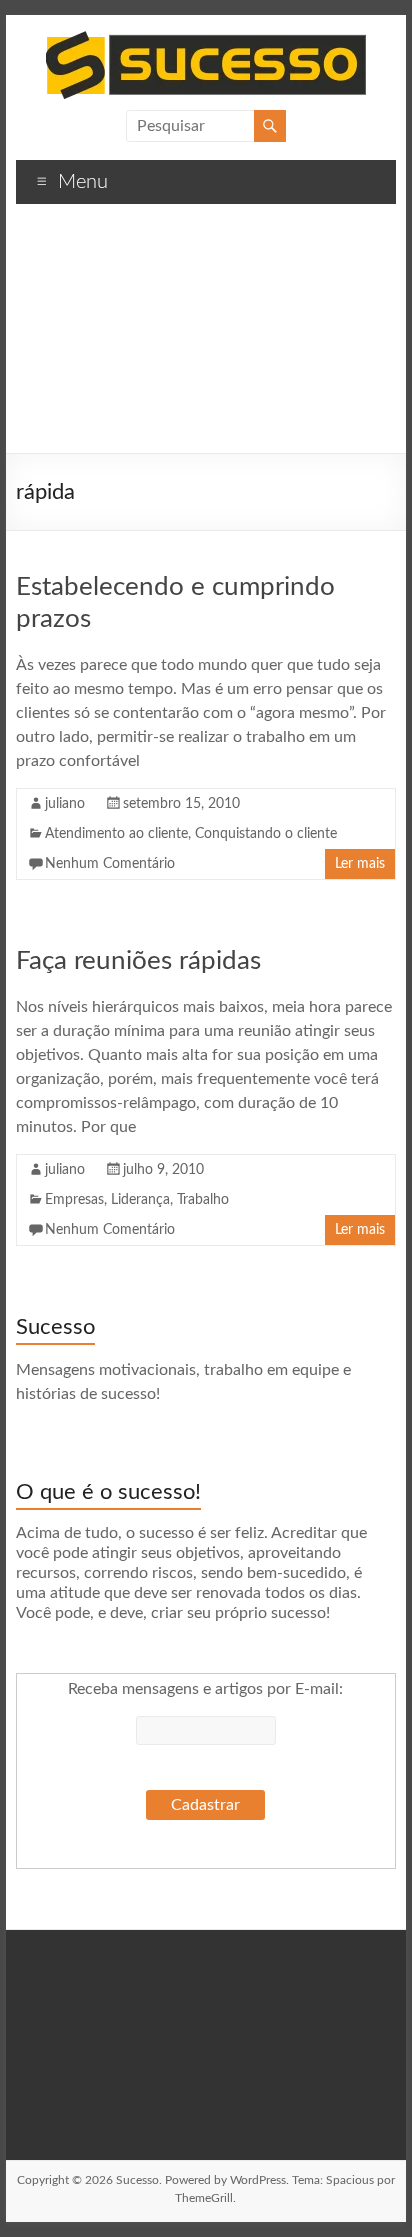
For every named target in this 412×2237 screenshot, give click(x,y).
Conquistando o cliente (266, 834)
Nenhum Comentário (110, 864)
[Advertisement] (206, 336)
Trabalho (203, 1200)
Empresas (74, 1200)
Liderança (140, 1200)
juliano (65, 804)
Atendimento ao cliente (116, 834)
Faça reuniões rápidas (138, 961)
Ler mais (360, 864)
